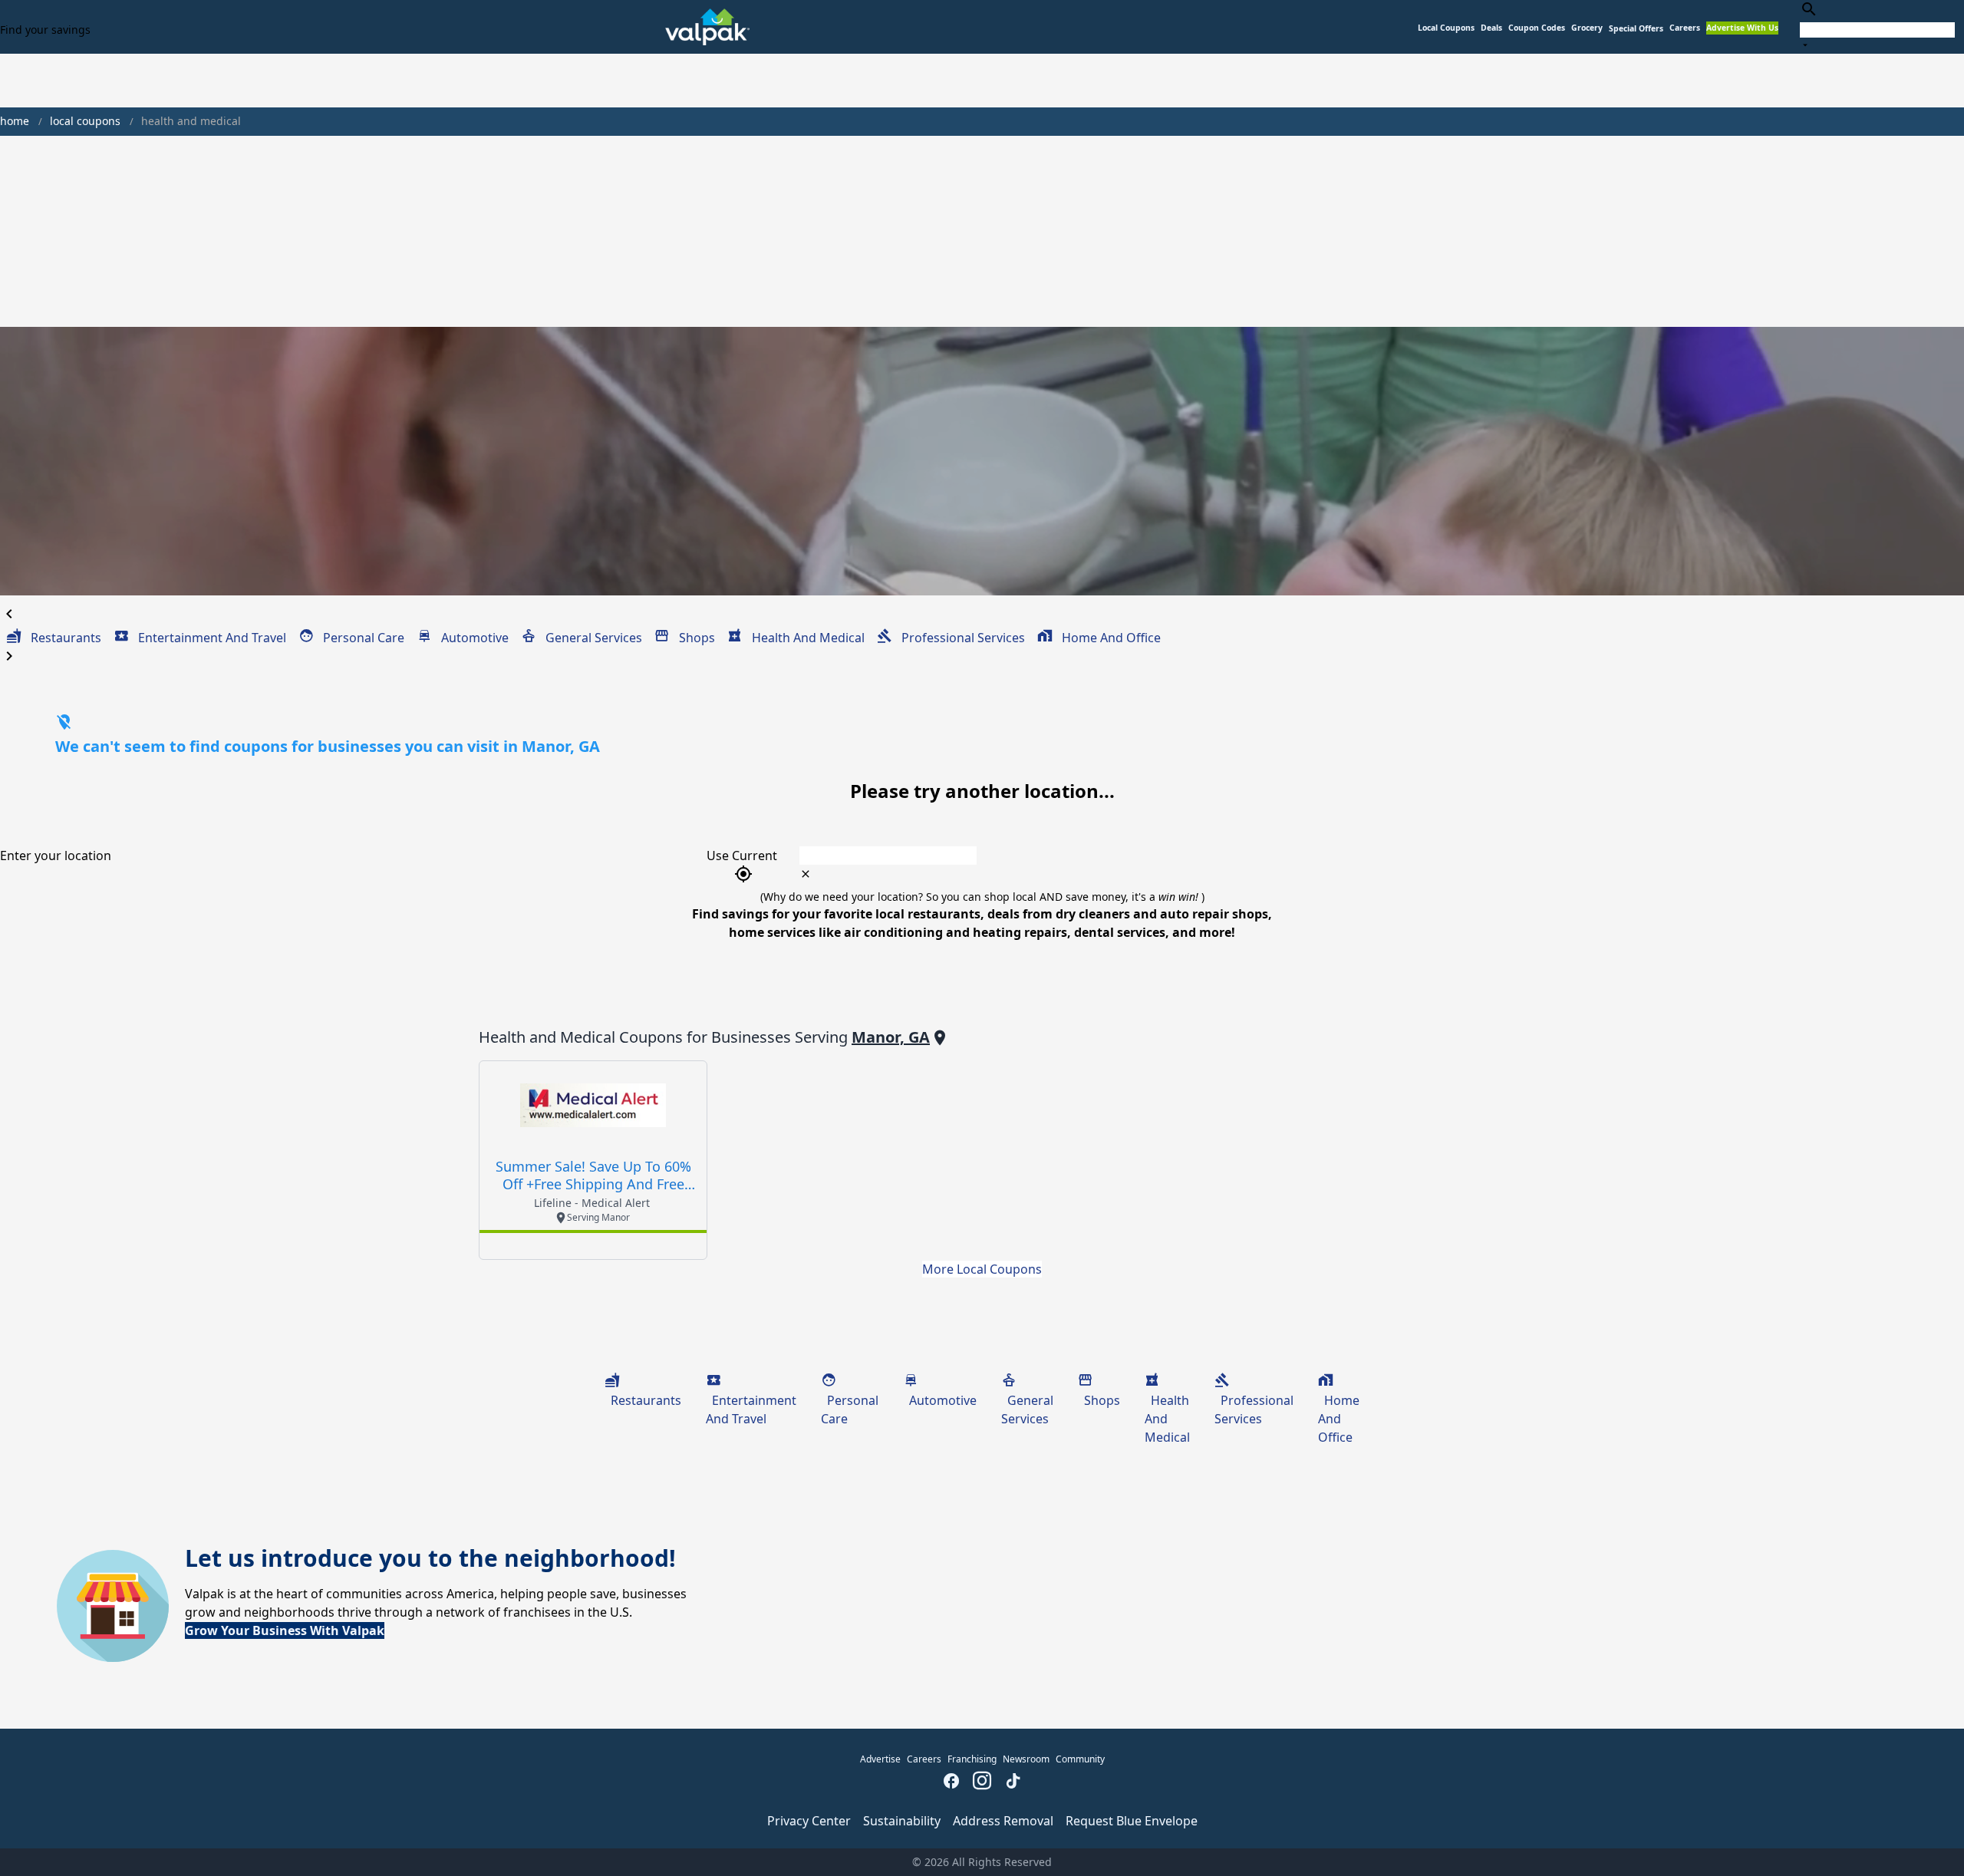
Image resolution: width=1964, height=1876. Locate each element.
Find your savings (45, 30)
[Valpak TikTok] (1013, 1782)
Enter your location (56, 856)
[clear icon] (806, 874)
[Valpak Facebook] (951, 1782)
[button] (1636, 29)
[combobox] (1877, 26)
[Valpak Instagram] (982, 1782)
